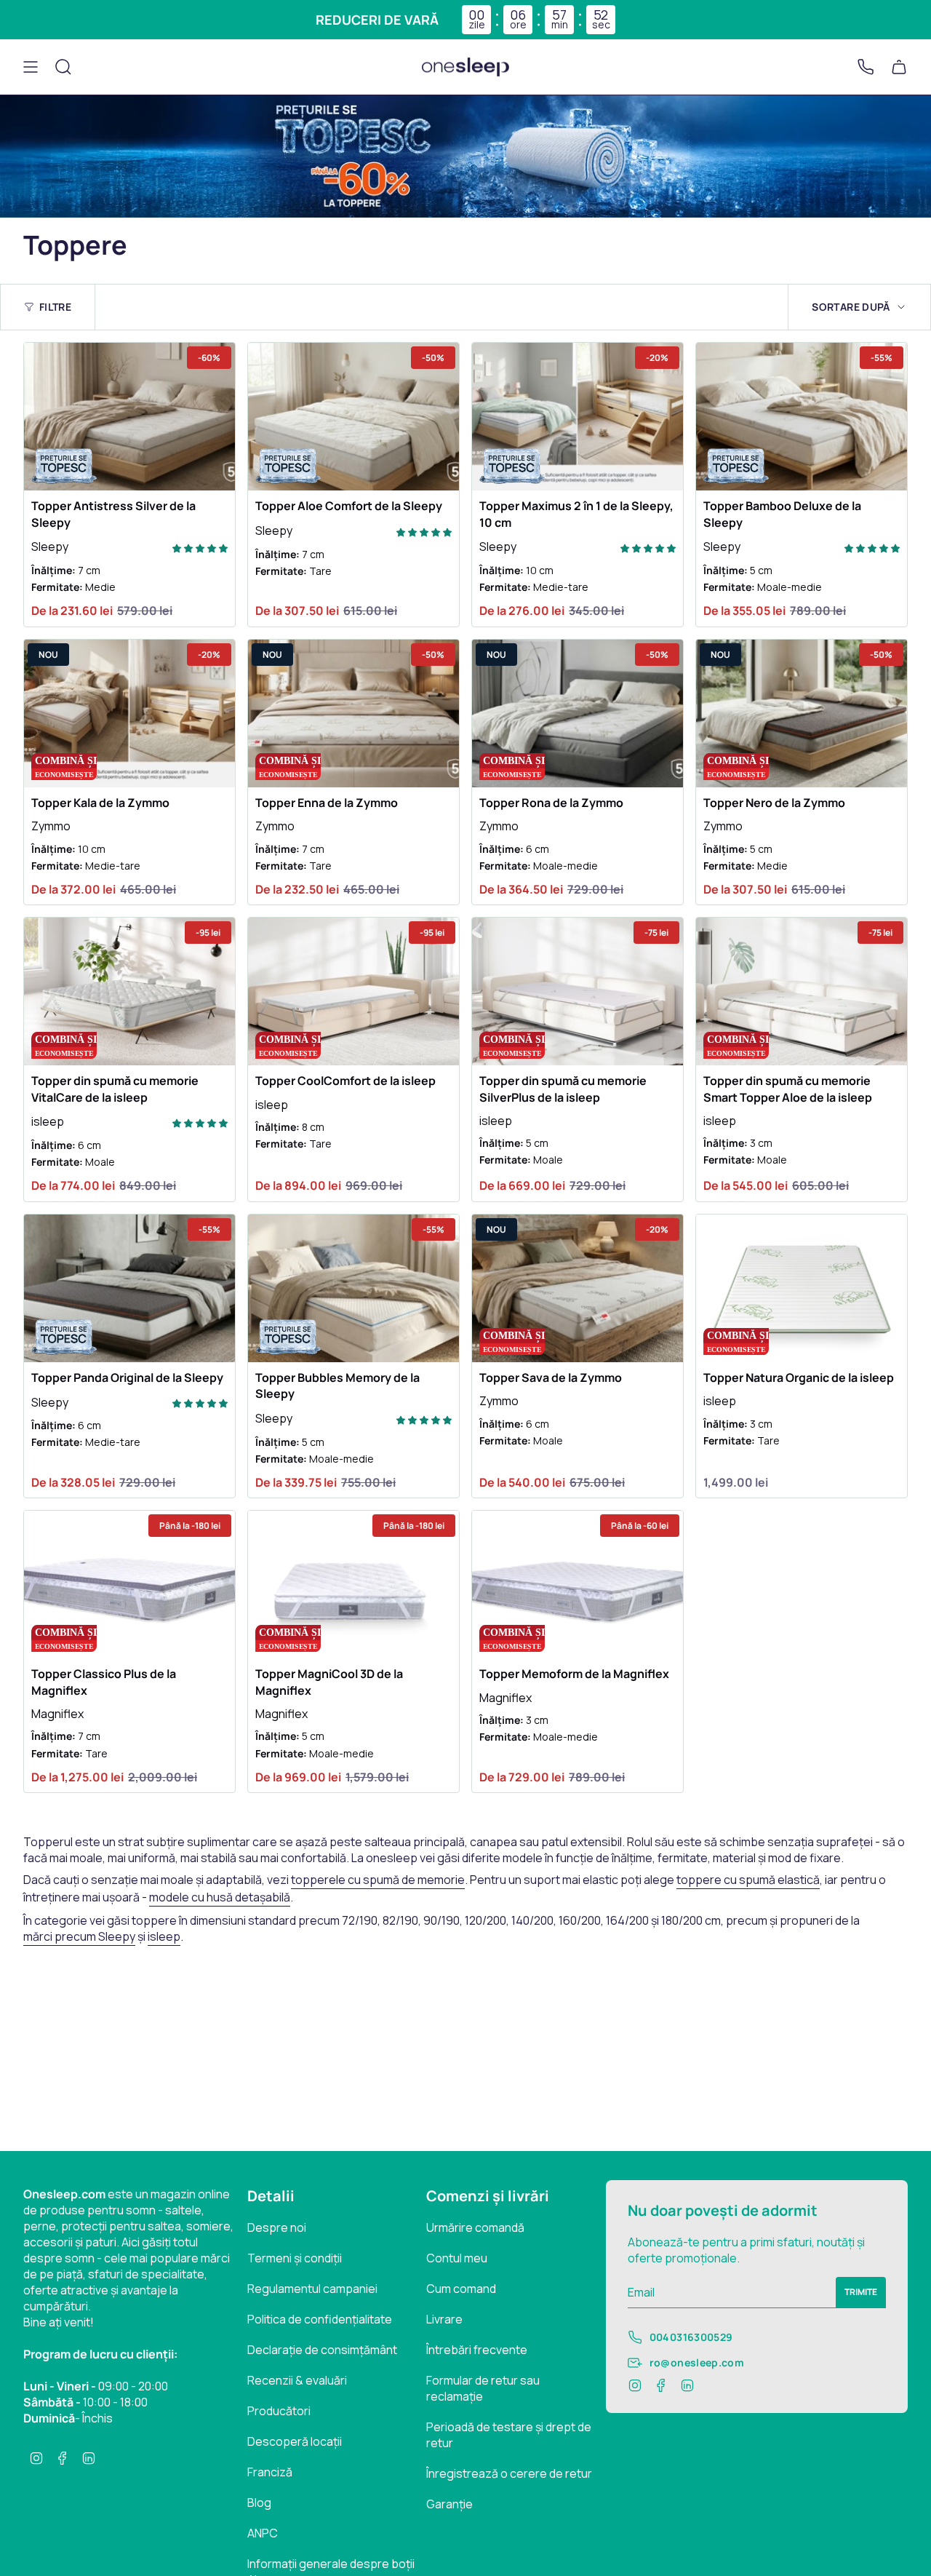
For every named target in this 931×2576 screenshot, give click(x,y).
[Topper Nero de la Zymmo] (802, 713)
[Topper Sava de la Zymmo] (578, 1288)
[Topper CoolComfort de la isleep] (353, 991)
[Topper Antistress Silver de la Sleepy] (129, 417)
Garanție (449, 2504)
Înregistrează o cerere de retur (509, 2473)
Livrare (444, 2319)
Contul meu (457, 2258)
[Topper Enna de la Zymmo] (353, 713)
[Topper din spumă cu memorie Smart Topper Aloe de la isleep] (802, 991)
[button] (200, 547)
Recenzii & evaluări (297, 2380)
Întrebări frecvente (477, 2350)
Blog (259, 2503)
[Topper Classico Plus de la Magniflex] (129, 1585)
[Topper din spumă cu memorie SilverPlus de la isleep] (578, 991)
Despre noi (277, 2227)
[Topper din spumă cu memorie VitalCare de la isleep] (129, 991)
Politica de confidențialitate (320, 2319)
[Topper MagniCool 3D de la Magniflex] (353, 1585)
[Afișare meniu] (31, 67)
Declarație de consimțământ (322, 2350)
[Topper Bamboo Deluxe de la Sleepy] (802, 417)
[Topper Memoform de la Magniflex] (578, 1585)
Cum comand (461, 2289)
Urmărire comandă (475, 2227)
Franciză (270, 2472)
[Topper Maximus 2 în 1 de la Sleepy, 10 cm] (578, 417)
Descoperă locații (295, 2441)
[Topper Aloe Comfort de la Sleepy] (353, 417)
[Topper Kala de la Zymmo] (129, 713)
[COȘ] (899, 67)
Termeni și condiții (295, 2258)
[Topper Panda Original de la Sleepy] (129, 1288)
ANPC (263, 2533)
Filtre (55, 307)
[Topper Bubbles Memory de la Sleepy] (353, 1288)
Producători (279, 2411)
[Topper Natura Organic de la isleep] (802, 1288)
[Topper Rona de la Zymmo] (578, 713)
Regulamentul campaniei (312, 2289)
